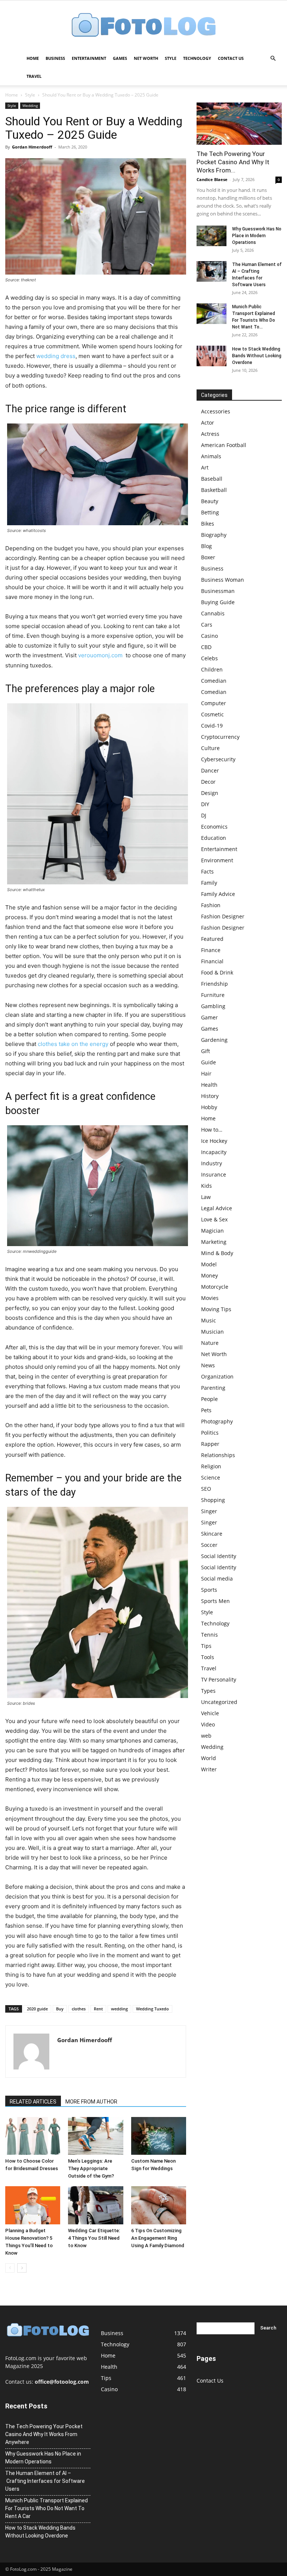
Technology (197, 58)
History (210, 1096)
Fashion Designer (223, 916)
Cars (207, 625)
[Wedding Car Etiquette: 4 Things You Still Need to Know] (95, 2205)
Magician (212, 1231)
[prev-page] (10, 2268)
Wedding (30, 105)
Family (209, 883)
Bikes (208, 524)
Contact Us (231, 58)
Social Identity (219, 1556)
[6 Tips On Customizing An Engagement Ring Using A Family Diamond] (159, 2205)
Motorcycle (215, 1287)
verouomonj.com (100, 655)
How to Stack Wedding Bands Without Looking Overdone (257, 356)
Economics (214, 827)
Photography (217, 1421)
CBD (206, 647)
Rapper (210, 1444)
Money (209, 1275)
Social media (217, 1578)
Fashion (211, 905)
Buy (60, 2009)
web (206, 1736)
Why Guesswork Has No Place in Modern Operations (257, 236)
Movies (210, 1298)
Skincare (212, 1534)
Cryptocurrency (220, 737)
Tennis (209, 1635)
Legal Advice (217, 1208)
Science (211, 1477)
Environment (217, 860)
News (208, 1365)
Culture (210, 748)
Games (120, 58)
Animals (211, 456)
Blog (206, 546)
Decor (208, 782)
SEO (206, 1489)
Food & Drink (217, 972)
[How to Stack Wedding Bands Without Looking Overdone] (212, 356)
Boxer (208, 557)
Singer (209, 1511)
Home (33, 58)
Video (208, 1724)
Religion (211, 1466)
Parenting (213, 1388)
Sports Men (215, 1601)
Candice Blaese (212, 179)
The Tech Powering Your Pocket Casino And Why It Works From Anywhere (44, 2434)
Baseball (212, 479)
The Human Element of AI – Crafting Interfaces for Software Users (45, 2481)
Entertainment (89, 58)
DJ (204, 815)
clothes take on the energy (73, 1044)
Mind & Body (217, 1253)
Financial (212, 961)
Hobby (209, 1107)
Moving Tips (216, 1309)
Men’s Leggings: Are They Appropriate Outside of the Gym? (91, 2168)
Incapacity (214, 1152)
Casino (209, 636)
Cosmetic (212, 714)
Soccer (209, 1545)
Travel (34, 76)
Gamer (209, 1017)
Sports (209, 1590)
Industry (212, 1163)
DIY (205, 804)
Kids (206, 1186)
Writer (209, 1769)
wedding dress (56, 356)
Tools (208, 1657)
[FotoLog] (143, 26)
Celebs (209, 658)
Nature (210, 1343)
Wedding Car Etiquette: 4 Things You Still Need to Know (94, 2238)
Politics (210, 1433)
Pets (206, 1410)
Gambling (213, 1006)
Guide (209, 1062)
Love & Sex (214, 1219)
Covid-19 (212, 726)
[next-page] (22, 2268)
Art (205, 467)
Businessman (218, 591)
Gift (206, 1051)
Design (210, 793)
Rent (98, 2009)
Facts (207, 871)
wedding (119, 2009)
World (209, 1758)
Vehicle (210, 1713)
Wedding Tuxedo (152, 2009)
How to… (212, 1130)
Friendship (215, 984)
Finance (211, 950)
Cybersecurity (218, 759)
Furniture (213, 995)
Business (55, 58)
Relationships (218, 1455)
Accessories (216, 411)
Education (214, 838)
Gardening (214, 1040)
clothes (79, 2009)
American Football (224, 445)
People (209, 1399)
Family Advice (218, 894)
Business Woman (223, 580)
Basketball (214, 490)
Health (209, 1085)
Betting (210, 512)
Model (209, 1264)
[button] (273, 59)
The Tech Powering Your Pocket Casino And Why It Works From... (233, 162)
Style (171, 58)
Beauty (210, 501)
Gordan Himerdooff (32, 147)
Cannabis (213, 613)
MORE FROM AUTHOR (91, 2102)
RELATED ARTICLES (33, 2102)
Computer (214, 703)
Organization (217, 1376)
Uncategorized (219, 1702)
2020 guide (37, 2009)
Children (212, 669)
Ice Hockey (214, 1141)
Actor (208, 423)
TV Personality (219, 1679)
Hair (206, 1073)
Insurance (214, 1174)
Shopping (213, 1500)
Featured (212, 939)
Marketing (214, 1242)
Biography (214, 535)
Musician (212, 1332)
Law (206, 1197)
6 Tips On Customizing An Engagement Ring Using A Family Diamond (158, 2238)
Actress (210, 434)
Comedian (214, 681)
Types (208, 1691)
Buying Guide (218, 602)
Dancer (210, 770)
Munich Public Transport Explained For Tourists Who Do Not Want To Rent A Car (47, 2508)
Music (209, 1320)
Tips (206, 1646)
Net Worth (146, 58)
